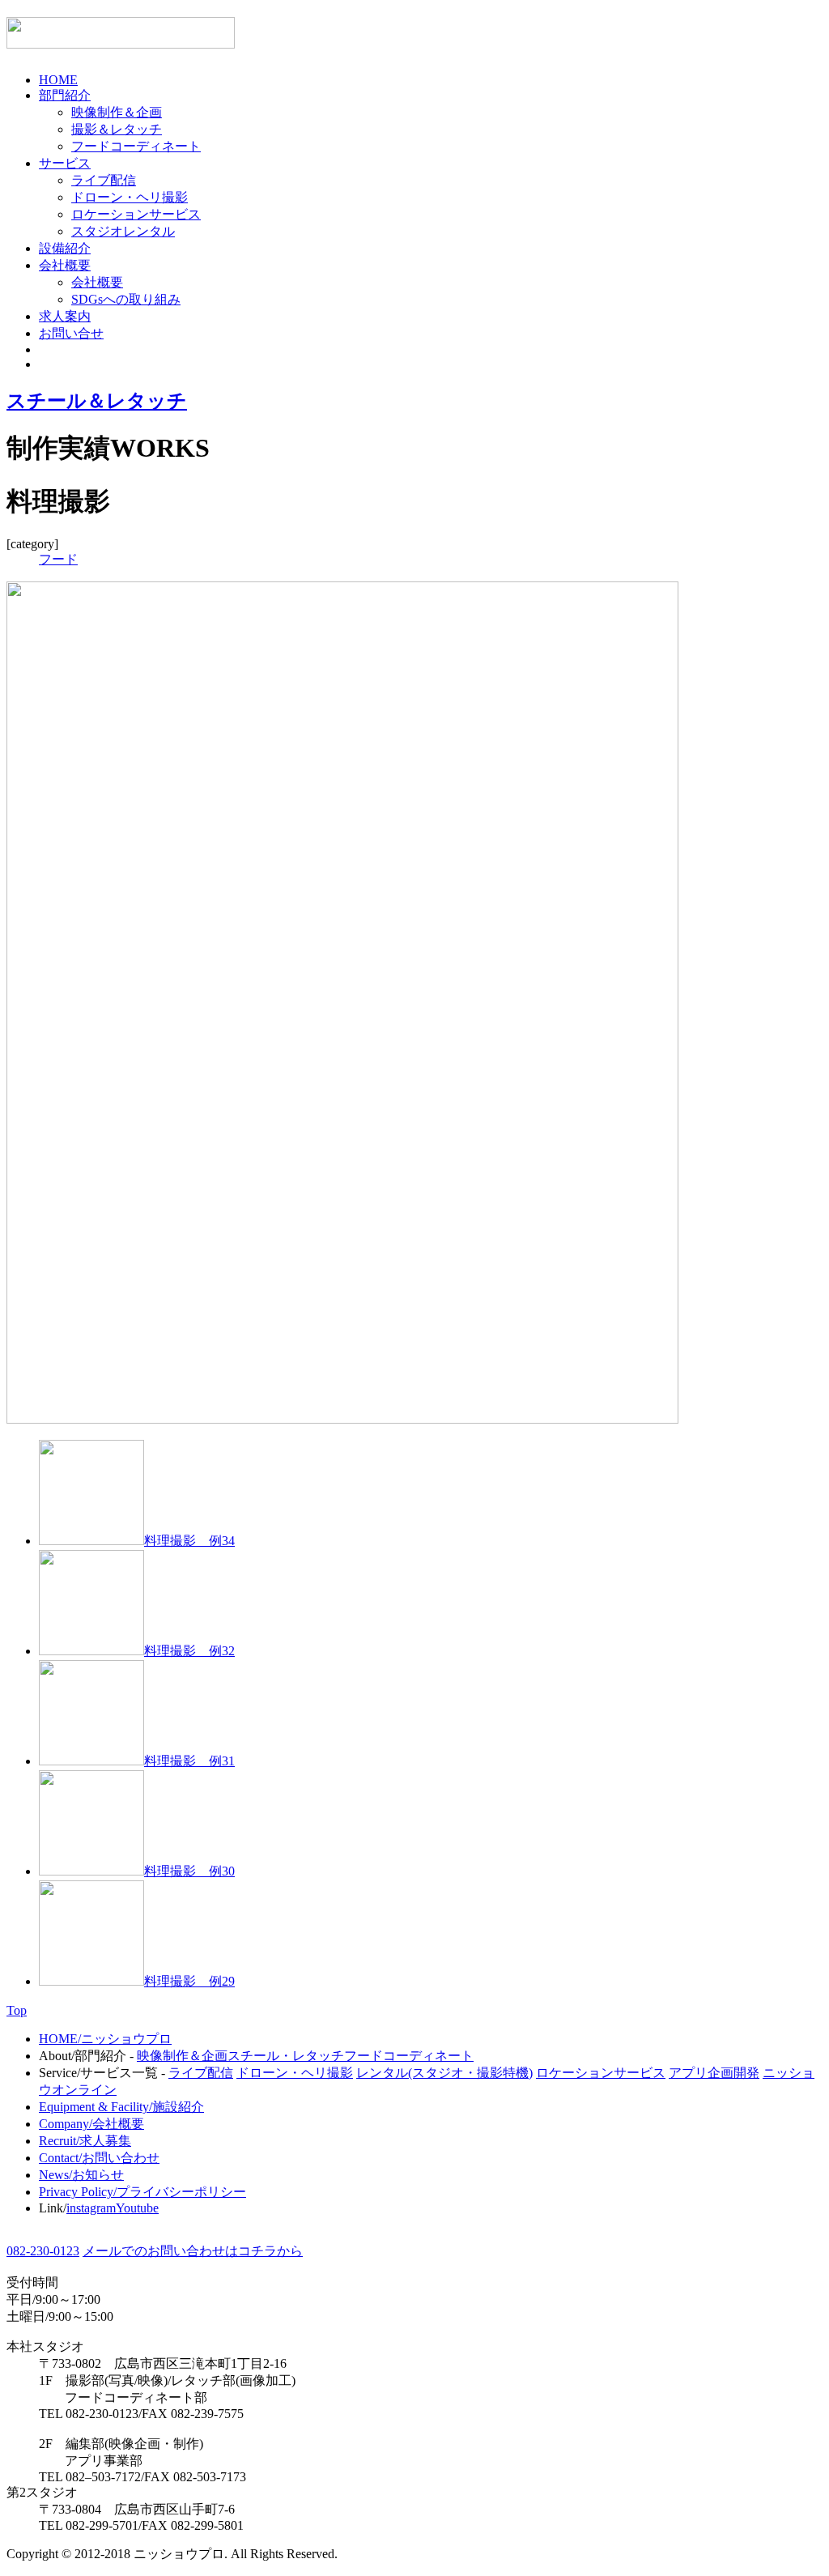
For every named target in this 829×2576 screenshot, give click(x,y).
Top (17, 2010)
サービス (65, 163)
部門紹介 (65, 95)
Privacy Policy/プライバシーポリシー (142, 2192)
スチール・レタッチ (286, 2056)
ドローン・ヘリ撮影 (130, 197)
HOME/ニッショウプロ (105, 2039)
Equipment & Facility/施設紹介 (121, 2107)
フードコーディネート (136, 146)
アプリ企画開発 (714, 2073)
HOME (58, 80)
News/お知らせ (81, 2175)
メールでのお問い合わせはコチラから (193, 2251)
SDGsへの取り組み (126, 299)
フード (58, 559)
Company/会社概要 (91, 2124)
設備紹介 (65, 248)
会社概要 (65, 265)
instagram (91, 2208)
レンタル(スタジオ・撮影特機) (444, 2073)
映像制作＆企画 (117, 112)
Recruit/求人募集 (85, 2141)
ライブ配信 (104, 180)
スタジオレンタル (123, 231)
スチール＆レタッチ (97, 401)
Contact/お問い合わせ (99, 2158)
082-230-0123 (43, 2251)
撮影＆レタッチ (117, 129)
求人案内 (65, 316)
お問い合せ (71, 333)
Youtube (137, 2208)
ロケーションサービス (136, 214)
